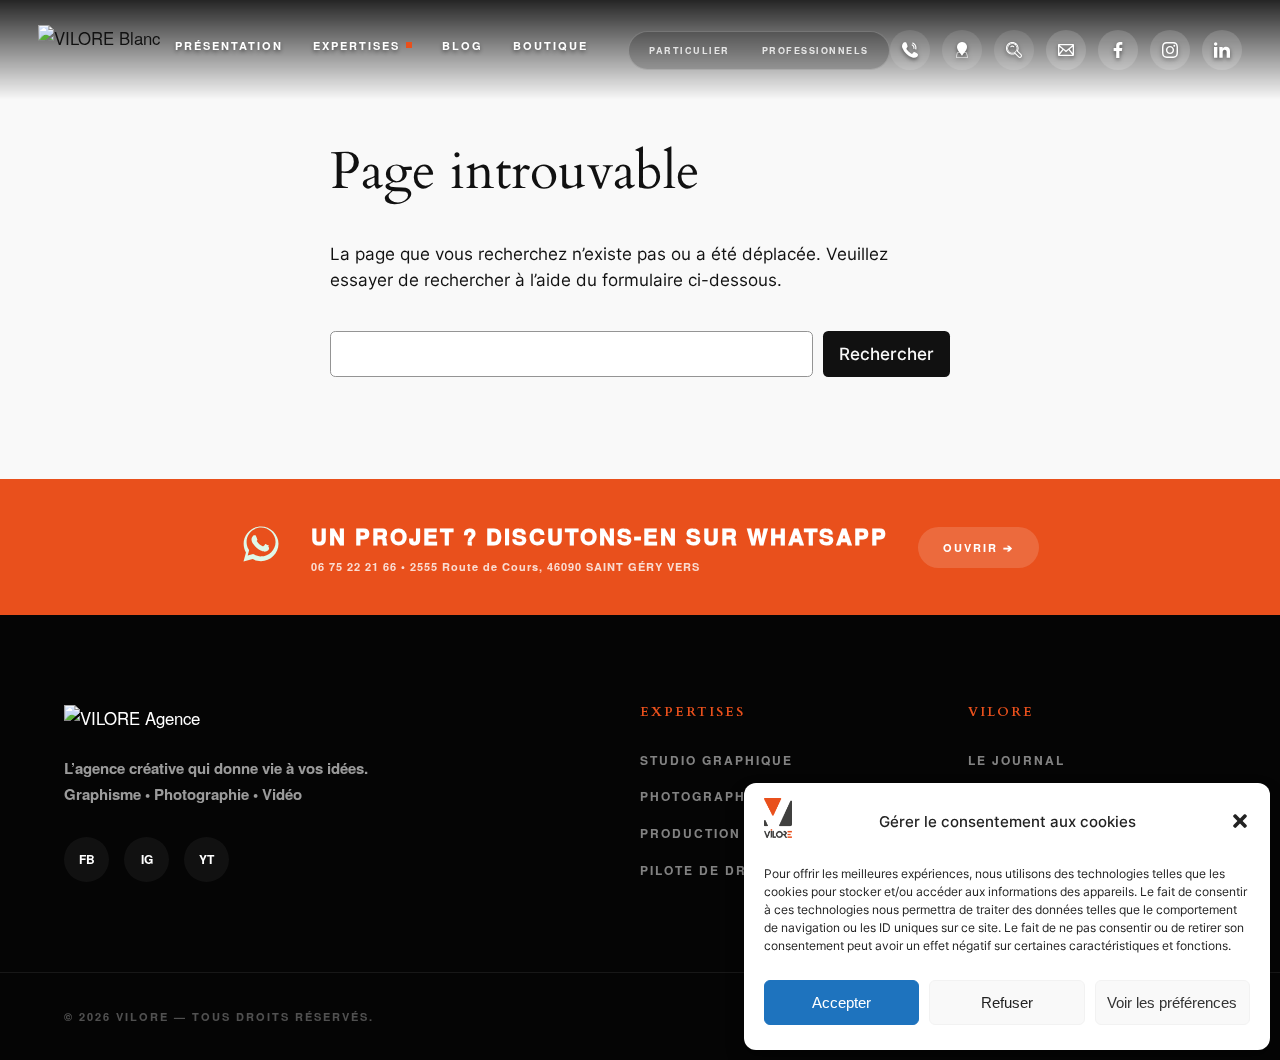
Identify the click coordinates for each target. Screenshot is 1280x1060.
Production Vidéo (716, 833)
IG (147, 859)
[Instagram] (1170, 50)
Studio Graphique (716, 760)
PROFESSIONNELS (815, 50)
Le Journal (1016, 760)
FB (87, 859)
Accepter (841, 1002)
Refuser (1007, 1002)
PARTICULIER (689, 50)
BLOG (462, 45)
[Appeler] (910, 50)
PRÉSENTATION (229, 45)
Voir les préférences (1172, 1002)
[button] (1240, 821)
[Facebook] (1118, 50)
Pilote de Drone (709, 870)
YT (206, 859)
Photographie (700, 796)
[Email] (1066, 50)
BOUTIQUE (550, 45)
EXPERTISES (356, 45)
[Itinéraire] (962, 50)
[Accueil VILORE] (106, 50)
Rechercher (886, 354)
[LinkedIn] (1222, 50)
